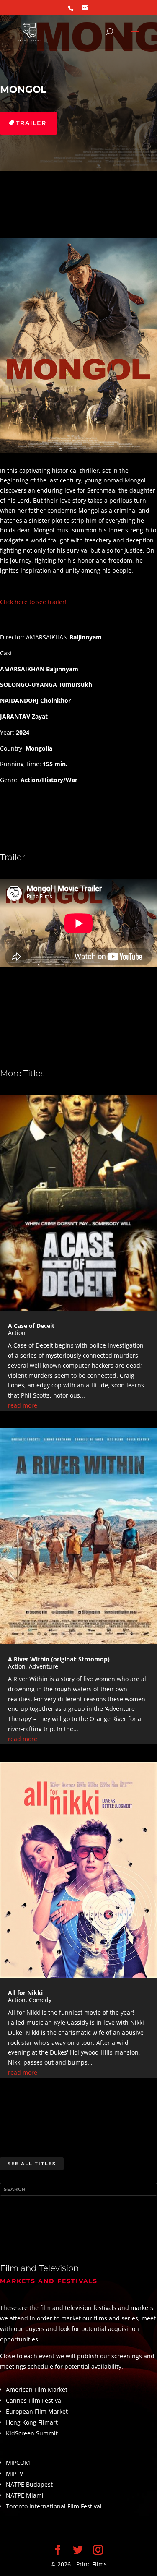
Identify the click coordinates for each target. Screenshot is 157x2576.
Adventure (44, 1666)
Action (17, 1333)
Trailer (31, 123)
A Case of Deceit (31, 1326)
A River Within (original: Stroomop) (59, 1659)
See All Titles (32, 2164)
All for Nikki (25, 1993)
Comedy (40, 2000)
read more (23, 1405)
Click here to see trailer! (33, 602)
